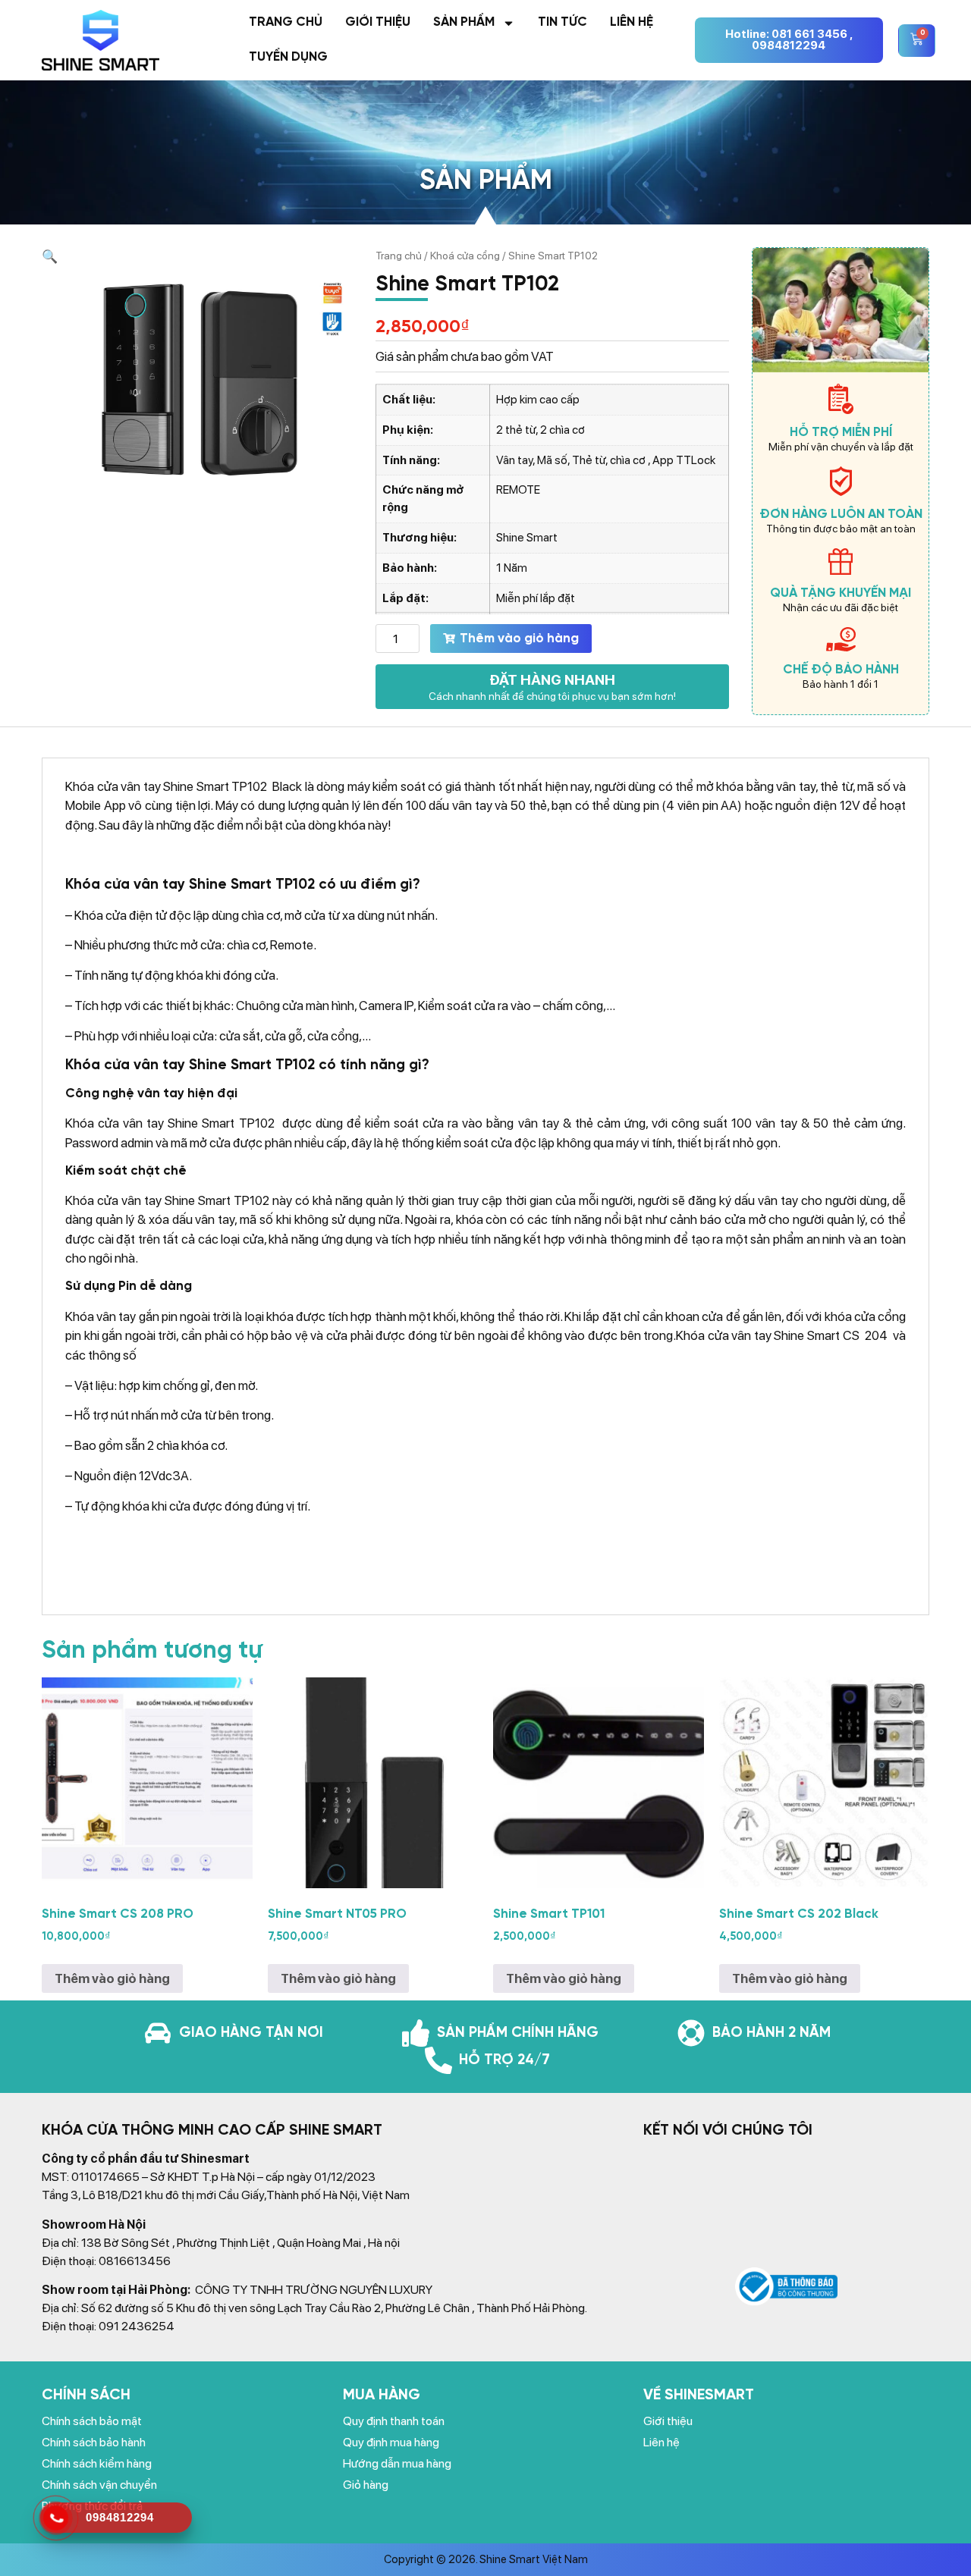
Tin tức (562, 22)
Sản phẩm (464, 22)
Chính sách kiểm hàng (97, 2463)
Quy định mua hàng (391, 2442)
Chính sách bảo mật (92, 2421)
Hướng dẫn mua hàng (397, 2463)
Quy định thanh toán (394, 2421)
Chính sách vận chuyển (99, 2485)
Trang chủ (286, 22)
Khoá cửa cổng (465, 256)
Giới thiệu (378, 22)
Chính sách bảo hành (94, 2442)
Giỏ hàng (366, 2485)
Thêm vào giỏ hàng (519, 639)
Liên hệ (632, 22)
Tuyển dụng (288, 57)
